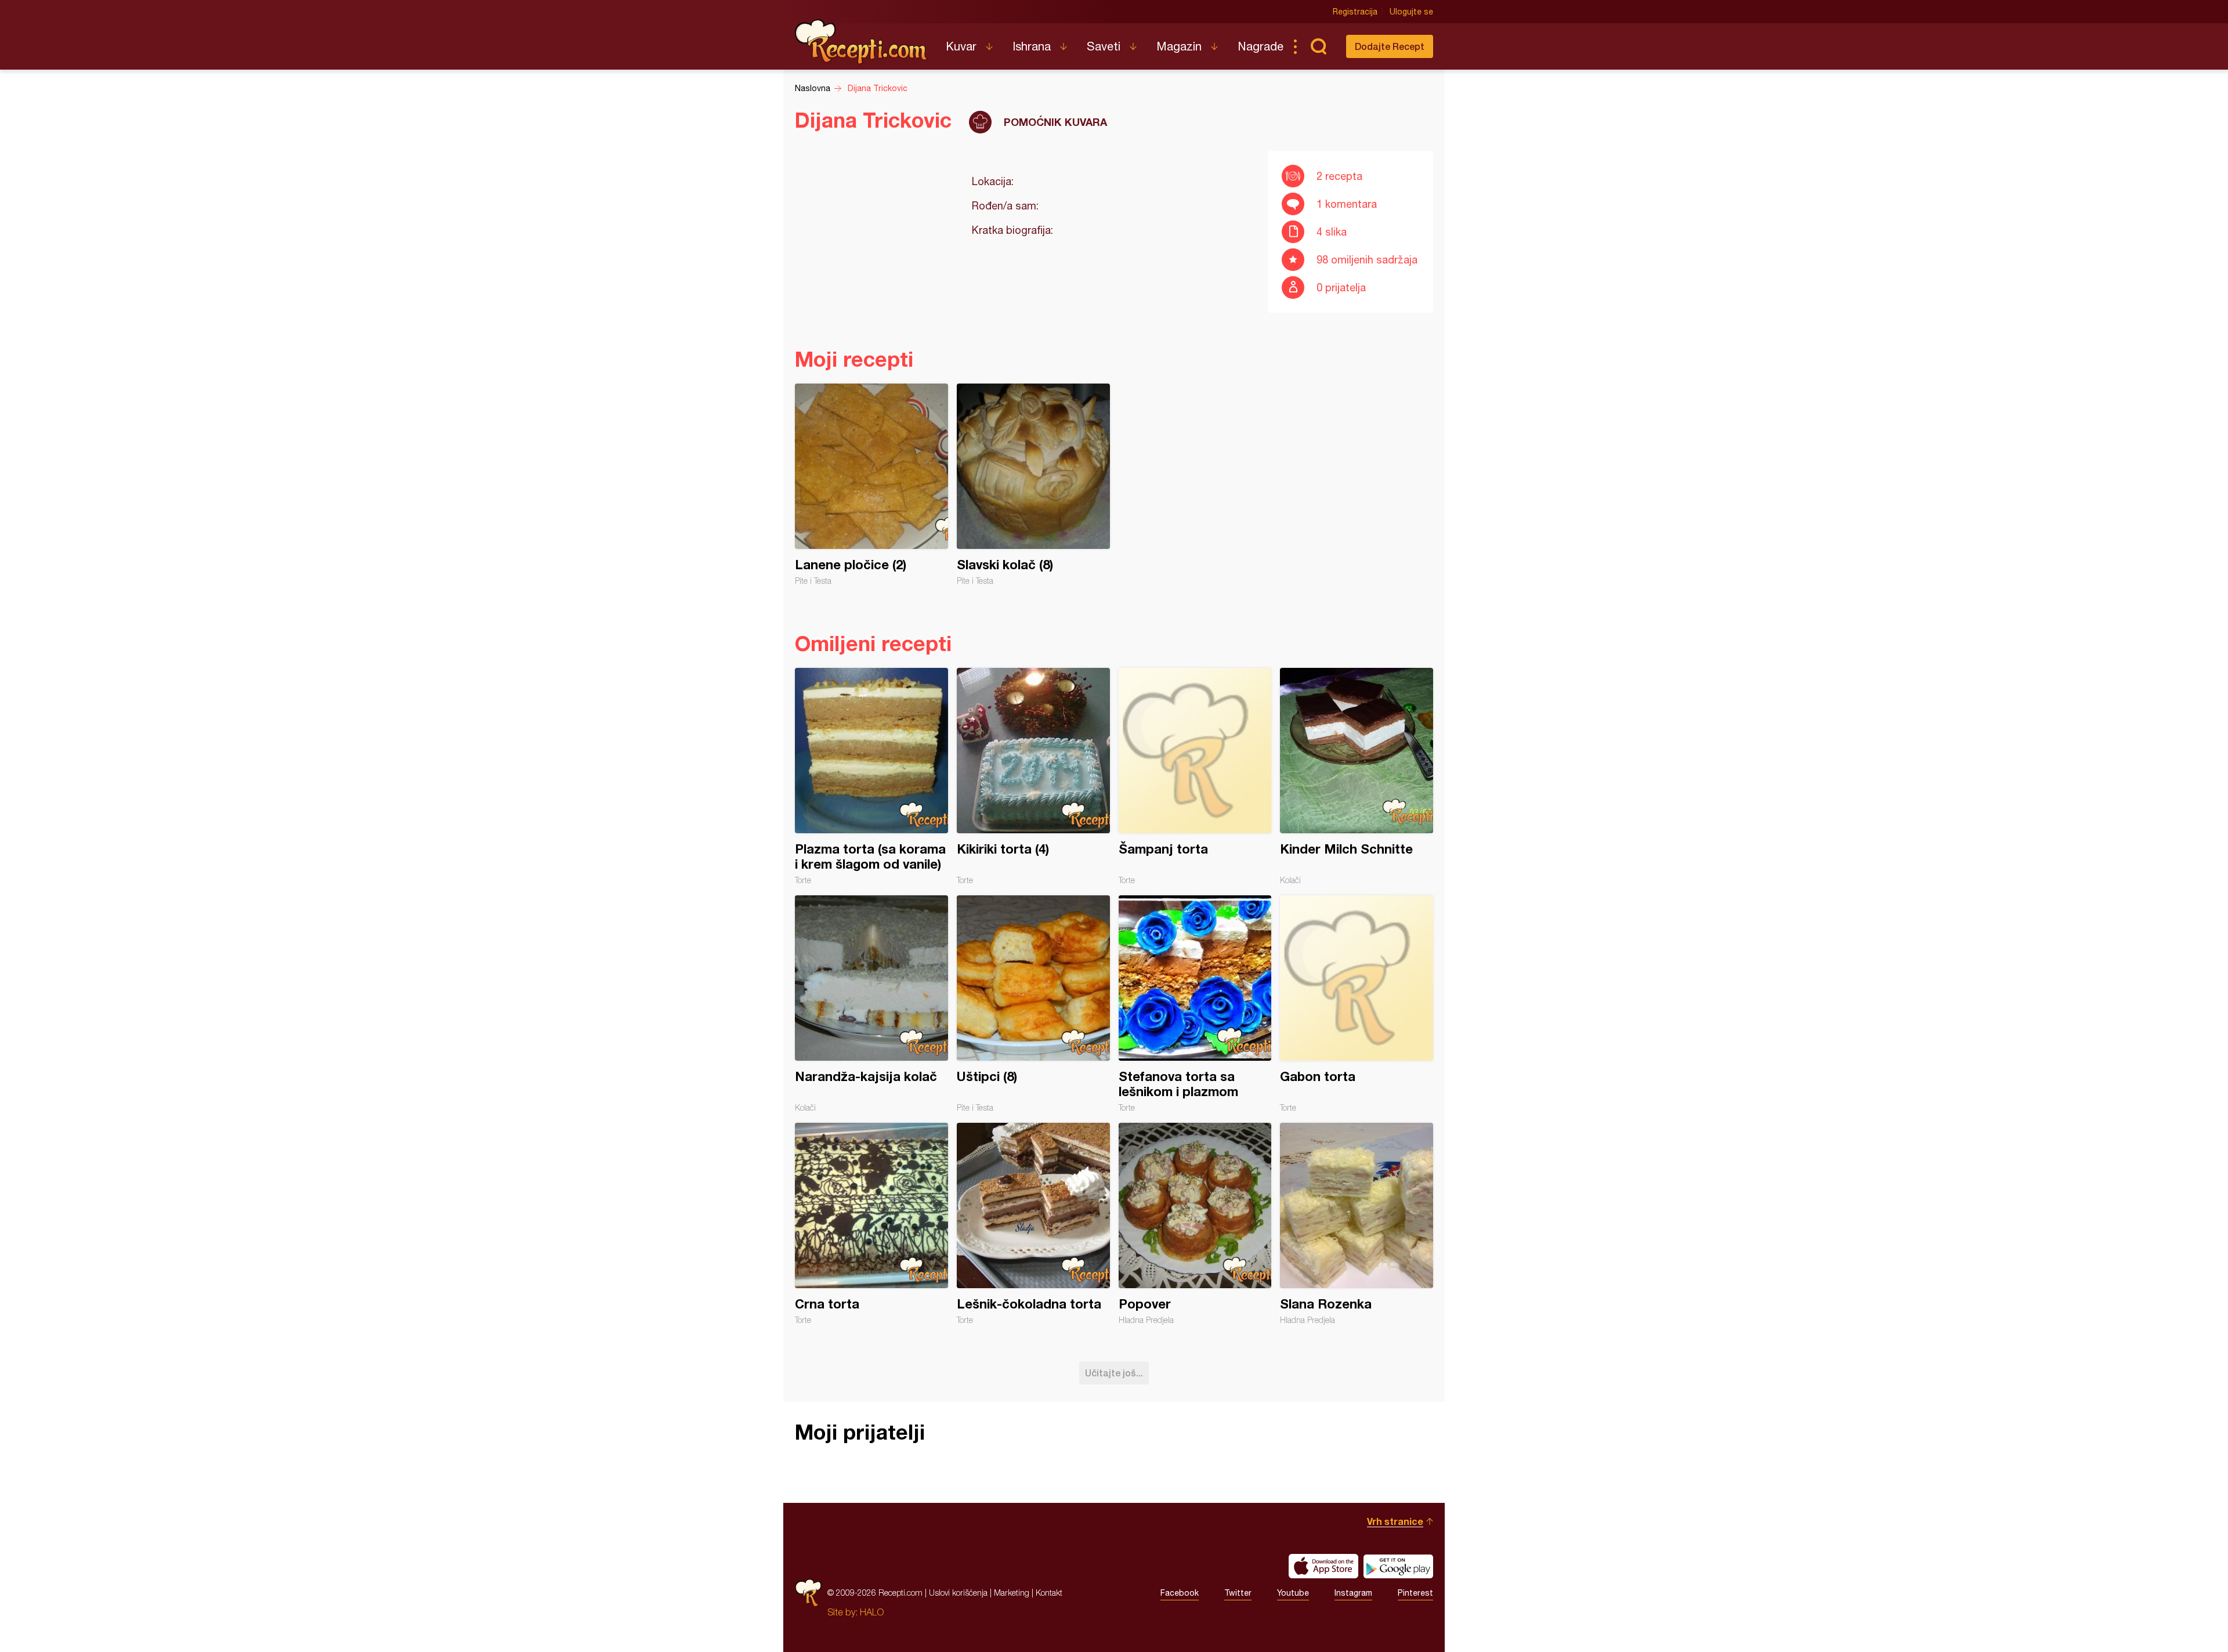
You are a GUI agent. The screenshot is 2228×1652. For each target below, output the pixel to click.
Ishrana (1032, 46)
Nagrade (1261, 46)
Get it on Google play (1398, 1566)
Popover (1195, 1224)
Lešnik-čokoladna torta (1033, 1224)
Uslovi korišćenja (958, 1593)
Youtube (1293, 1593)
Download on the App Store (1323, 1566)
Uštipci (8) (1033, 1004)
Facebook (1180, 1593)
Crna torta (871, 1224)
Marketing (1012, 1593)
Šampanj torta (1195, 776)
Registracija (1355, 12)
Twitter (1238, 1593)
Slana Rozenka (1357, 1224)
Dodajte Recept (1390, 46)
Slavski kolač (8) (1033, 485)
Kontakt (1049, 1593)
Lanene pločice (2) (871, 485)
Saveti (1104, 46)
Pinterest (1415, 1593)
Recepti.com (862, 42)
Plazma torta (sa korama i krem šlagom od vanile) (871, 776)
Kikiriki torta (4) (1033, 776)
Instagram (1353, 1593)
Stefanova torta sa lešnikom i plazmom (1195, 1004)
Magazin (1179, 46)
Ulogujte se (1411, 12)
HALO (872, 1612)
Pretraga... (1318, 46)
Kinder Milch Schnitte (1357, 776)
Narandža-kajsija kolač (871, 1004)
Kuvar (961, 46)
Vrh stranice (1395, 1521)
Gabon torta (1357, 1004)
